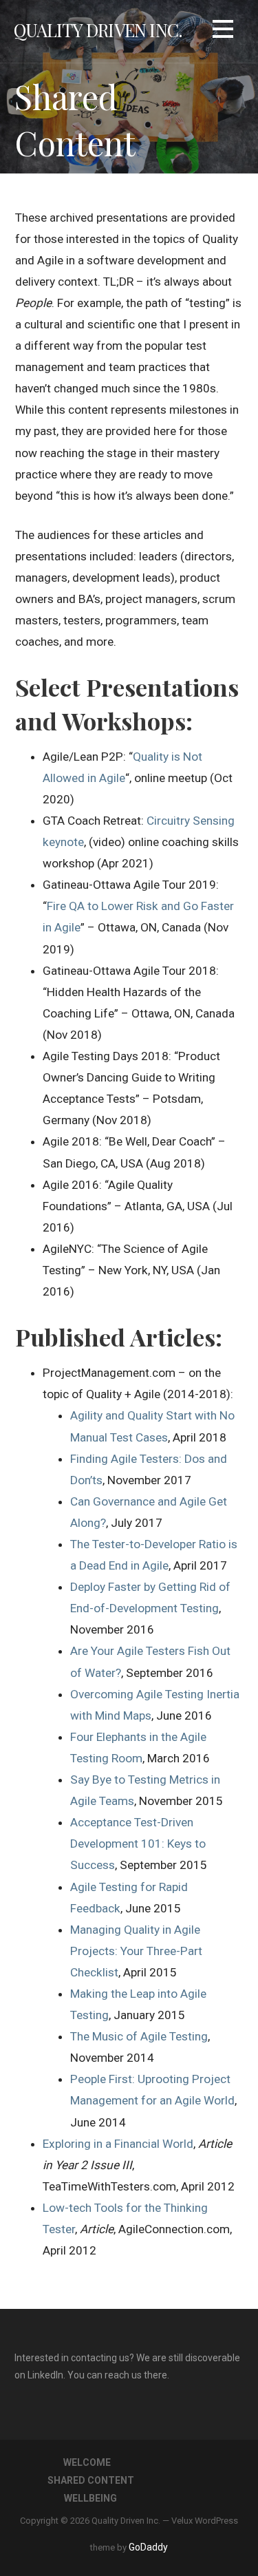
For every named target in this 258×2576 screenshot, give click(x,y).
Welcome (87, 2462)
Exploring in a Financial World (118, 2144)
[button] (223, 31)
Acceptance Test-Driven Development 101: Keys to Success (138, 1844)
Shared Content (91, 2480)
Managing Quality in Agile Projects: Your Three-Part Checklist (136, 1951)
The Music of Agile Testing (139, 2036)
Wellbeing (90, 2498)
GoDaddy (148, 2547)
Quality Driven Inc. (98, 30)
